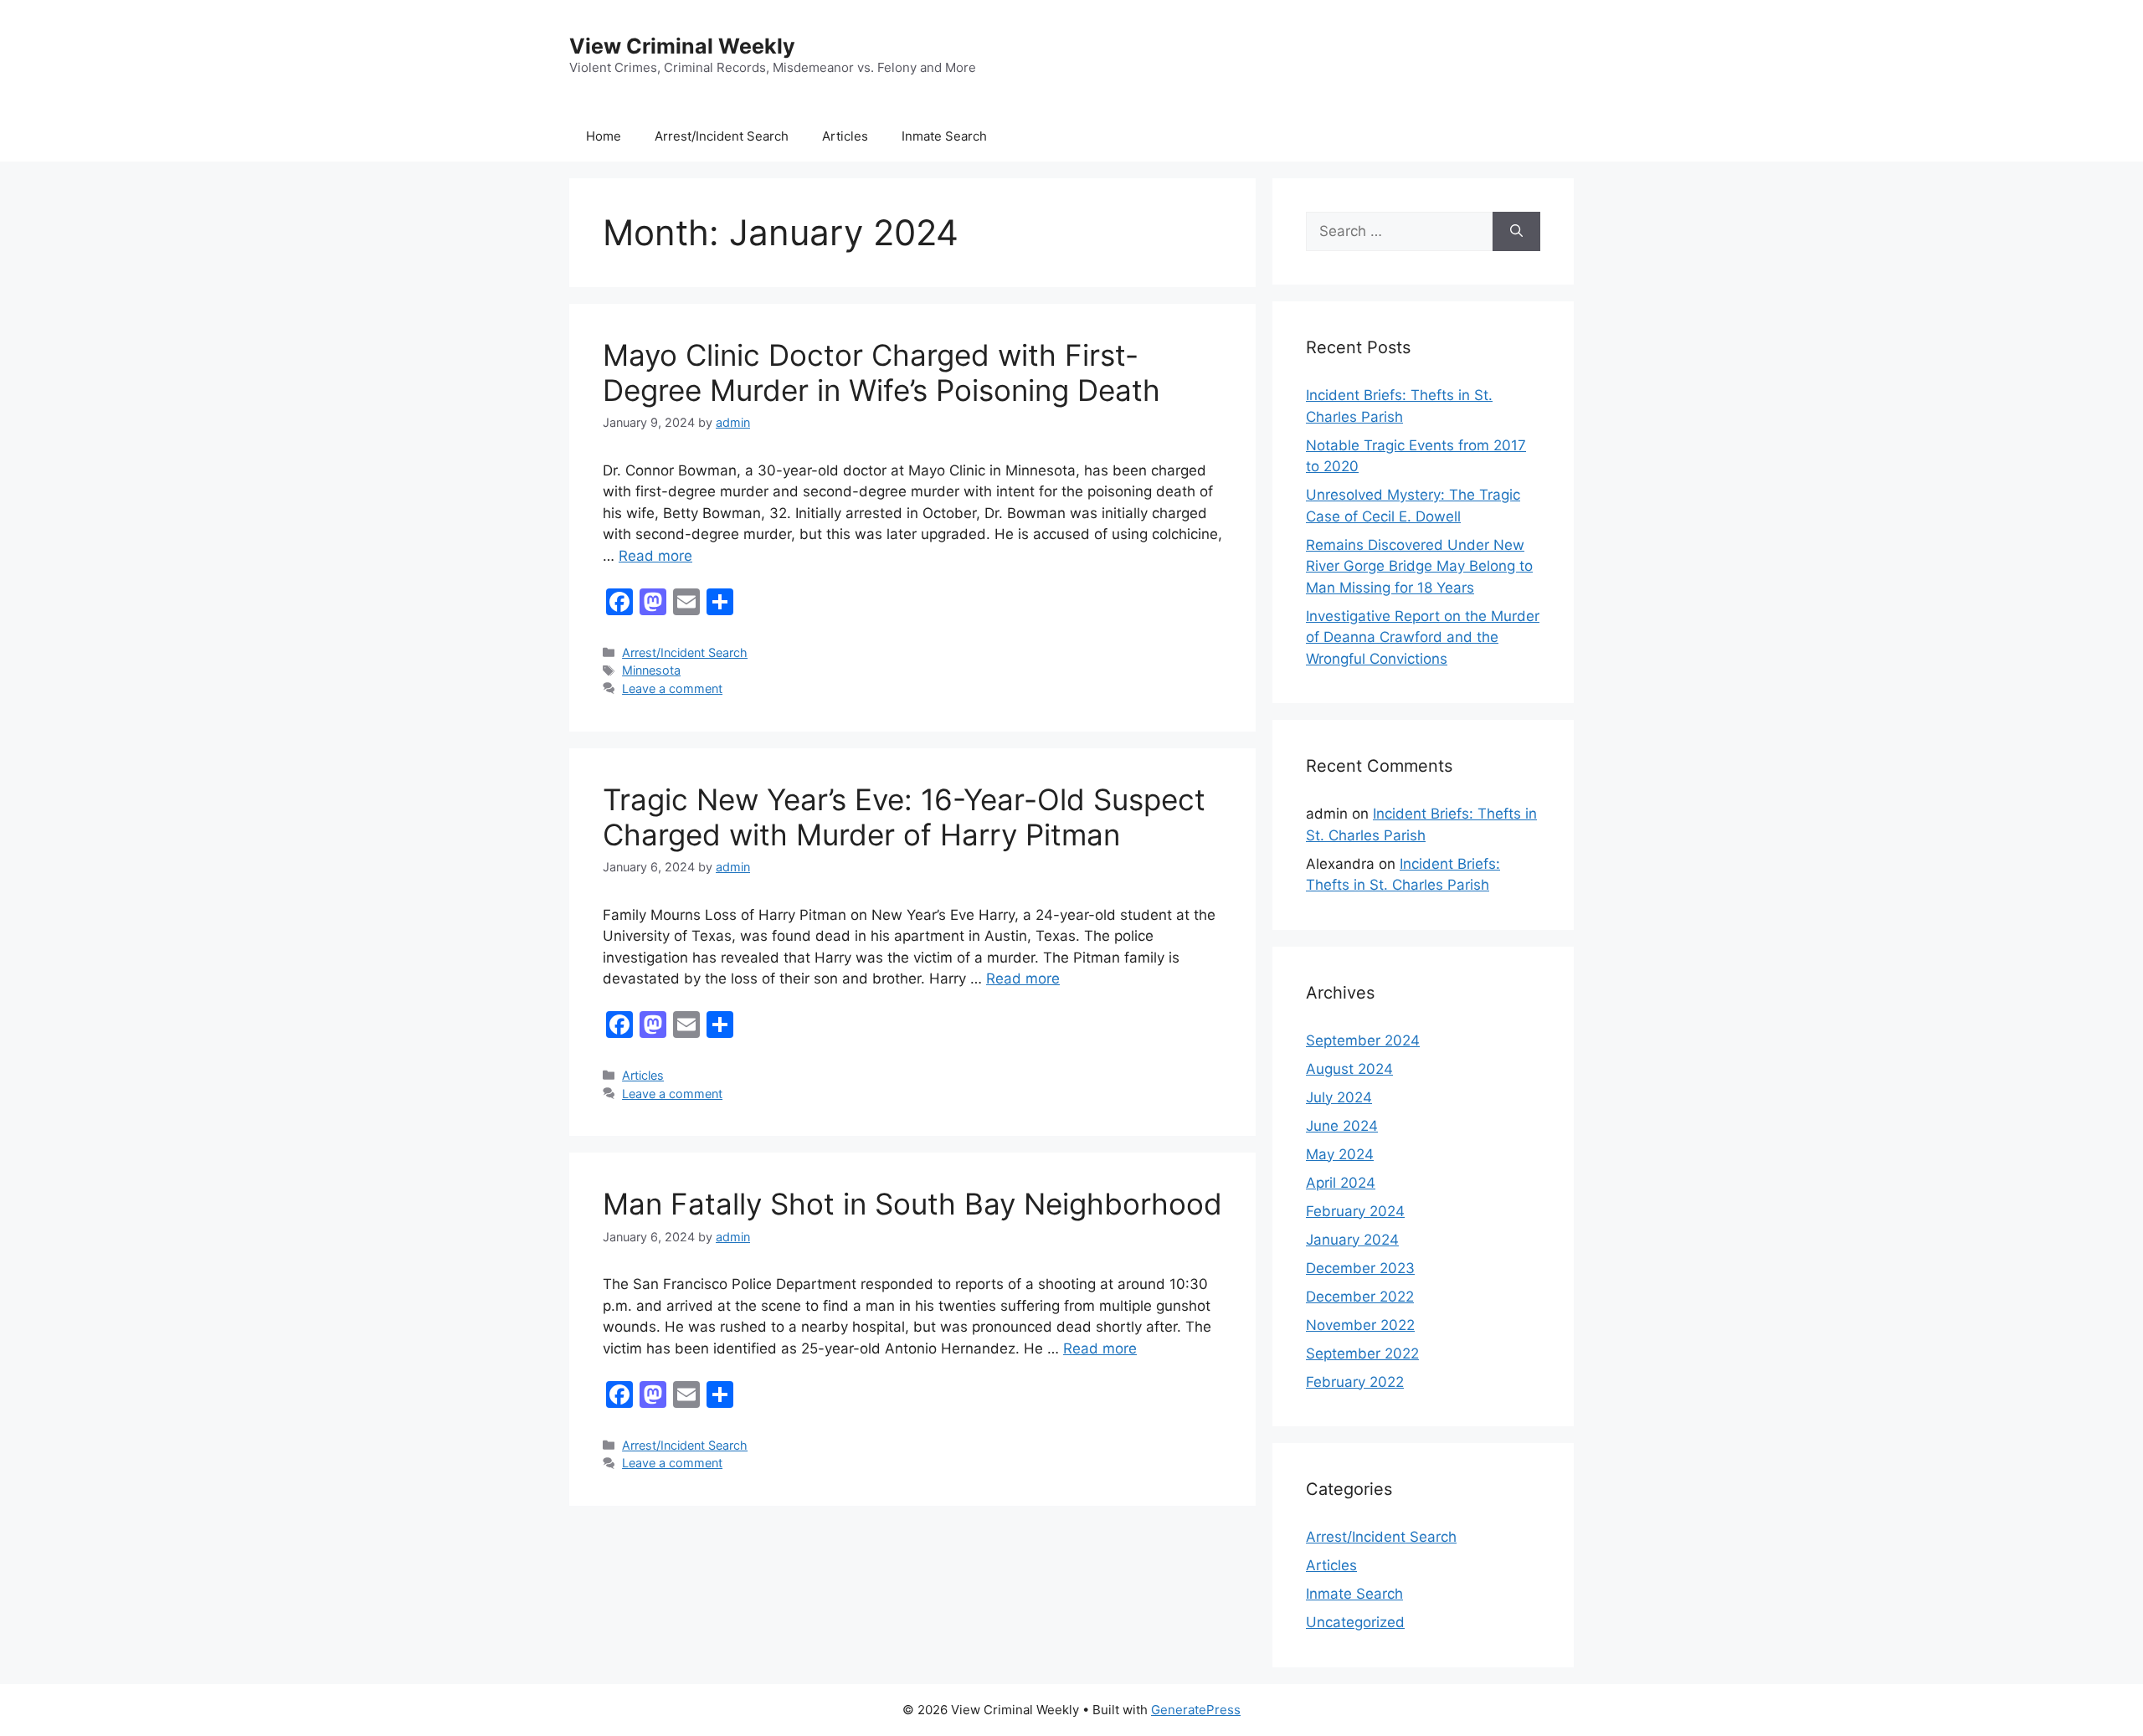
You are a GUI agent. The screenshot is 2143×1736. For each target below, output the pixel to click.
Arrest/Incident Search (722, 136)
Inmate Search (944, 136)
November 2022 (1360, 1325)
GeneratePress (1196, 1710)
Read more (655, 556)
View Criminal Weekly (682, 46)
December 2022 (1360, 1297)
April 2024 (1341, 1183)
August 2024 (1349, 1069)
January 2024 (1352, 1240)
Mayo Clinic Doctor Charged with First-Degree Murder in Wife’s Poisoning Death (881, 372)
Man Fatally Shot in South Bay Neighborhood (912, 1204)
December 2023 (1360, 1268)
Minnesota (651, 670)
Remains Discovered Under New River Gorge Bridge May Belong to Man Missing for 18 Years (1419, 566)
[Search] (1516, 232)
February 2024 (1355, 1211)
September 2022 (1362, 1353)
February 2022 (1355, 1382)
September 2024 (1363, 1040)
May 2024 (1340, 1154)
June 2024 (1342, 1126)
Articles (845, 136)
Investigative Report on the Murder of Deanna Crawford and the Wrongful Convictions (1423, 637)
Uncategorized (1355, 1622)
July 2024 (1339, 1097)
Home (604, 136)
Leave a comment (672, 688)
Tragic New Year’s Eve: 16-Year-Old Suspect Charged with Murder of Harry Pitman (904, 817)
